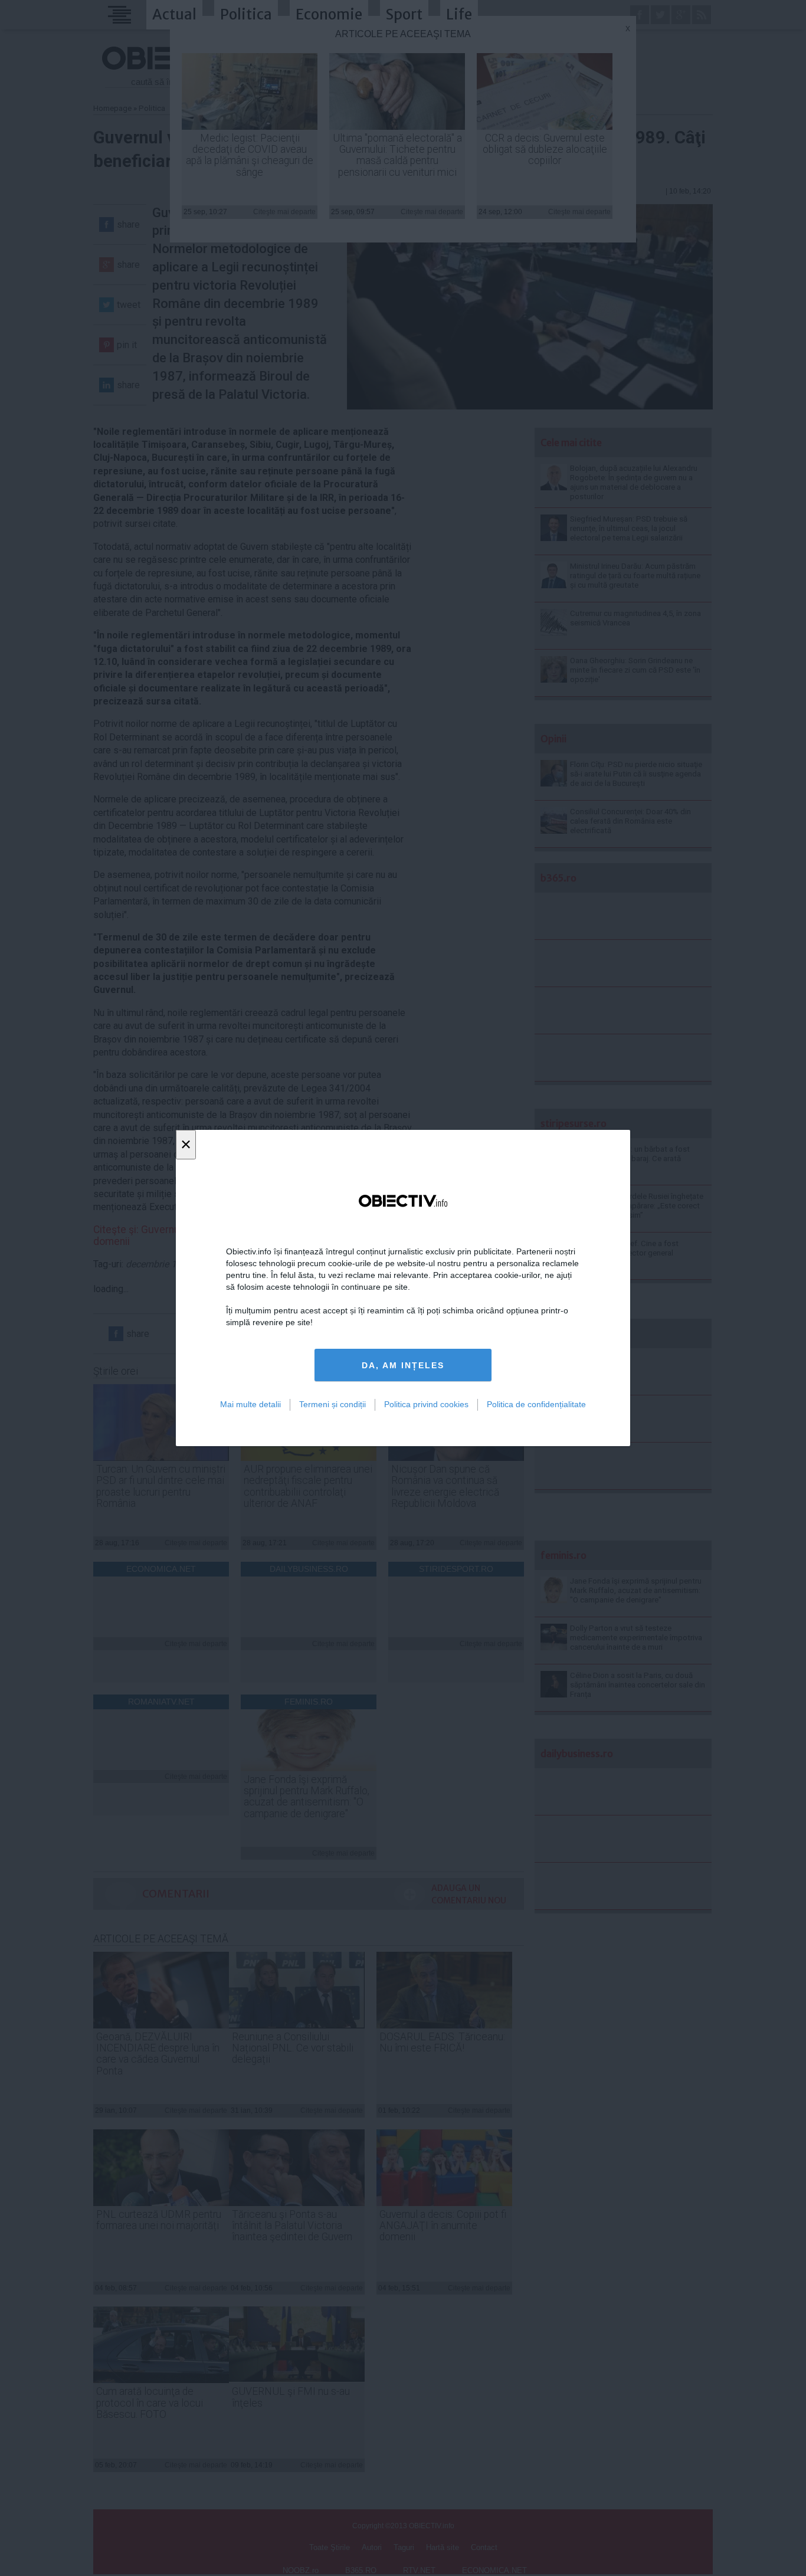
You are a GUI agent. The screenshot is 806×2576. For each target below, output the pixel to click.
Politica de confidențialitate (536, 1404)
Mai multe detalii (250, 1404)
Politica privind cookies (426, 1404)
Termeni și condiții (332, 1404)
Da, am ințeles (403, 1365)
